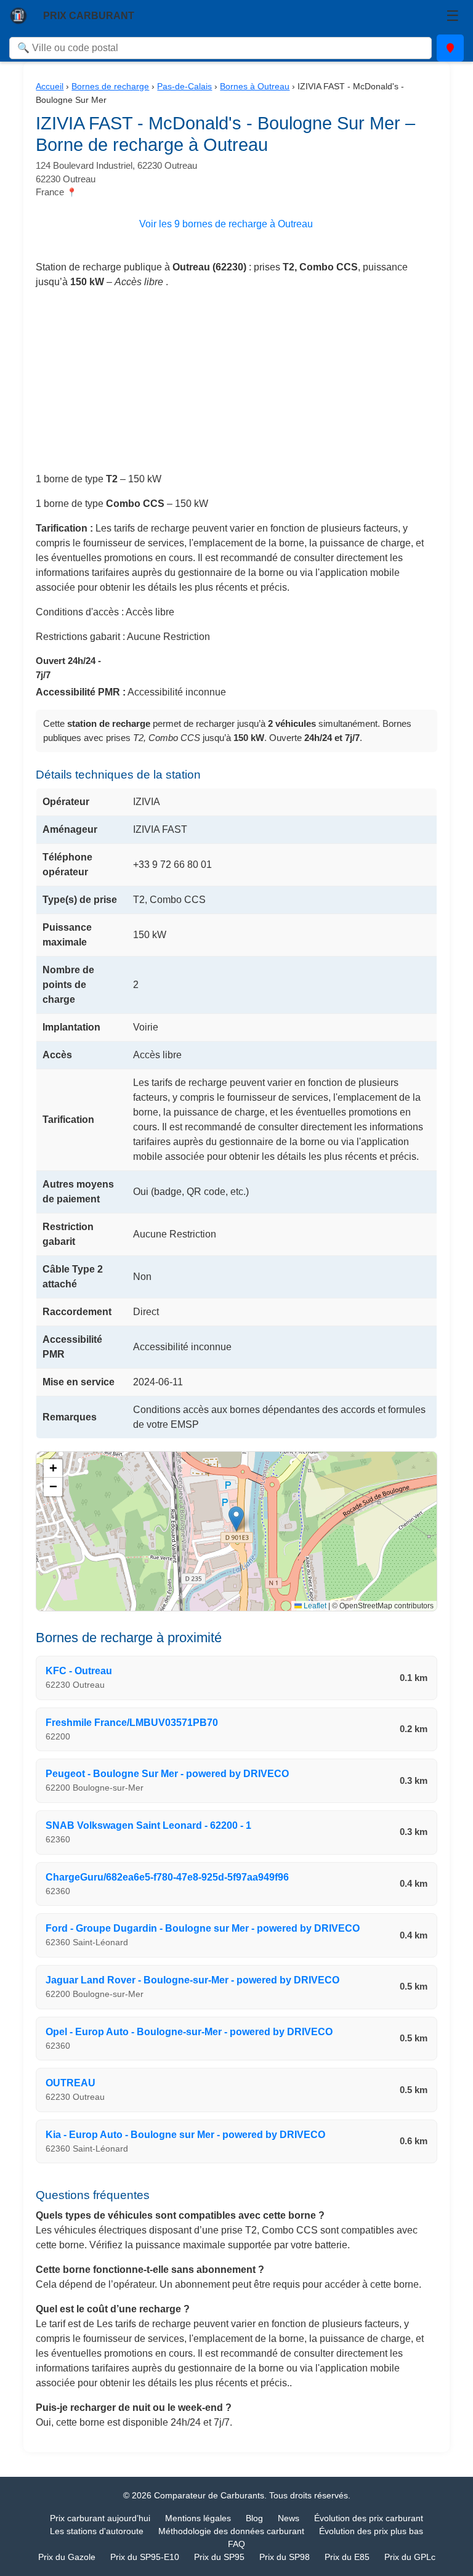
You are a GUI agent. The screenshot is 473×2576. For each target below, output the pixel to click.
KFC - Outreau (79, 1671)
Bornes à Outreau (255, 86)
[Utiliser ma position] (450, 48)
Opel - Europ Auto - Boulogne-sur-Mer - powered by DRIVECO (189, 2032)
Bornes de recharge (110, 86)
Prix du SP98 (285, 2557)
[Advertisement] (236, 386)
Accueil (50, 86)
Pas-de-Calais (184, 86)
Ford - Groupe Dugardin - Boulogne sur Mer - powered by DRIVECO (203, 1928)
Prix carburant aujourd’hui (100, 2518)
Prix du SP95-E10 (145, 2557)
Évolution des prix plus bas (371, 2531)
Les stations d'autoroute (97, 2531)
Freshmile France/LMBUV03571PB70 (132, 1723)
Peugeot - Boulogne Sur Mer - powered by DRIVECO (167, 1774)
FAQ (236, 2544)
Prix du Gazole (67, 2557)
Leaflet (314, 1606)
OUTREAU (71, 2083)
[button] (236, 1519)
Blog (254, 2518)
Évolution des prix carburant (369, 2518)
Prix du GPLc (410, 2557)
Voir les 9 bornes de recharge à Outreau (226, 224)
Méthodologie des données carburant (231, 2531)
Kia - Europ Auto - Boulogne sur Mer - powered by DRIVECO (185, 2135)
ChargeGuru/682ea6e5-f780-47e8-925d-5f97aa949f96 (167, 1877)
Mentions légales (198, 2518)
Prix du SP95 (219, 2557)
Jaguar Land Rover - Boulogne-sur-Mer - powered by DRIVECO (192, 1980)
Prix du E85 (347, 2557)
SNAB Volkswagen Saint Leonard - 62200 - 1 (148, 1825)
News (289, 2518)
